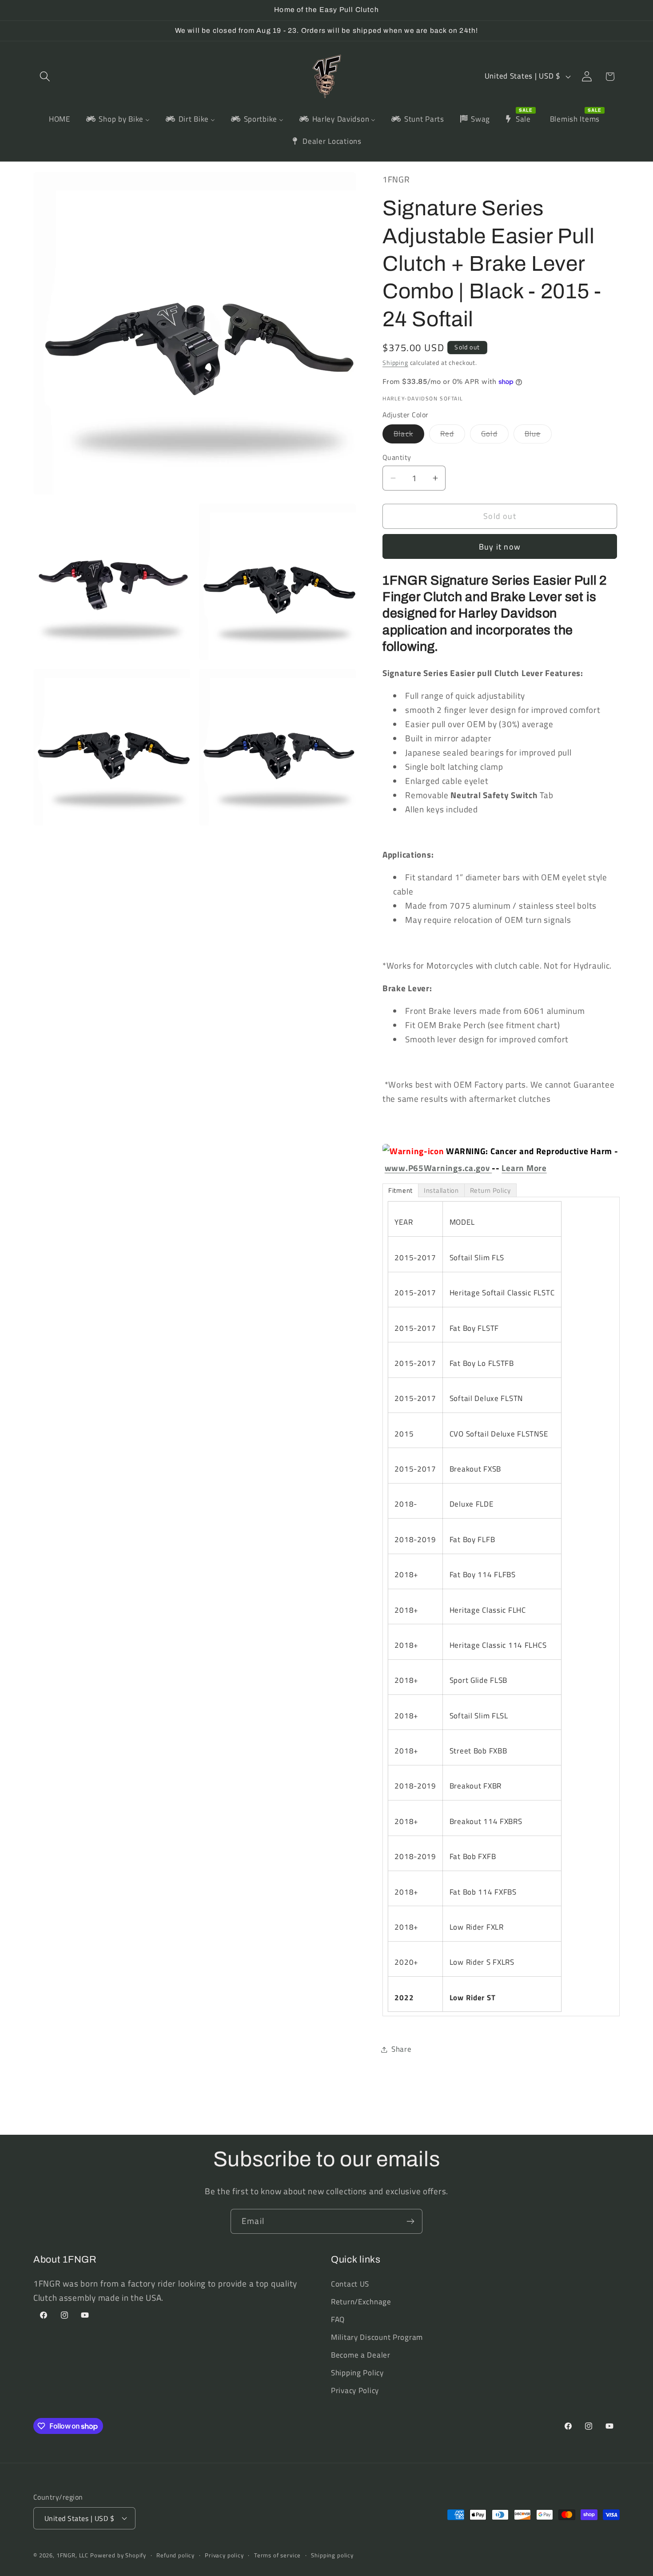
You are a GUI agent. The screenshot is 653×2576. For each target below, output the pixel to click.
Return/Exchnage (361, 2302)
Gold (495, 435)
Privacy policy (224, 2555)
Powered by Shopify (118, 2555)
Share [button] (402, 2049)
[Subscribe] (410, 2221)
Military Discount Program (377, 2337)
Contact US (350, 2284)
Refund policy (175, 2555)
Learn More (524, 1168)
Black (409, 435)
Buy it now (500, 547)
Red (453, 435)
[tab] (400, 1190)
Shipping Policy (357, 2373)
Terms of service (277, 2555)
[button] (45, 77)
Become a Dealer (361, 2355)
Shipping (395, 363)
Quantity (397, 457)
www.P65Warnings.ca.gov (438, 1168)
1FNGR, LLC (72, 2555)
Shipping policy (332, 2555)
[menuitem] (60, 119)
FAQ (338, 2319)
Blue (538, 435)
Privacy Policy (355, 2390)
